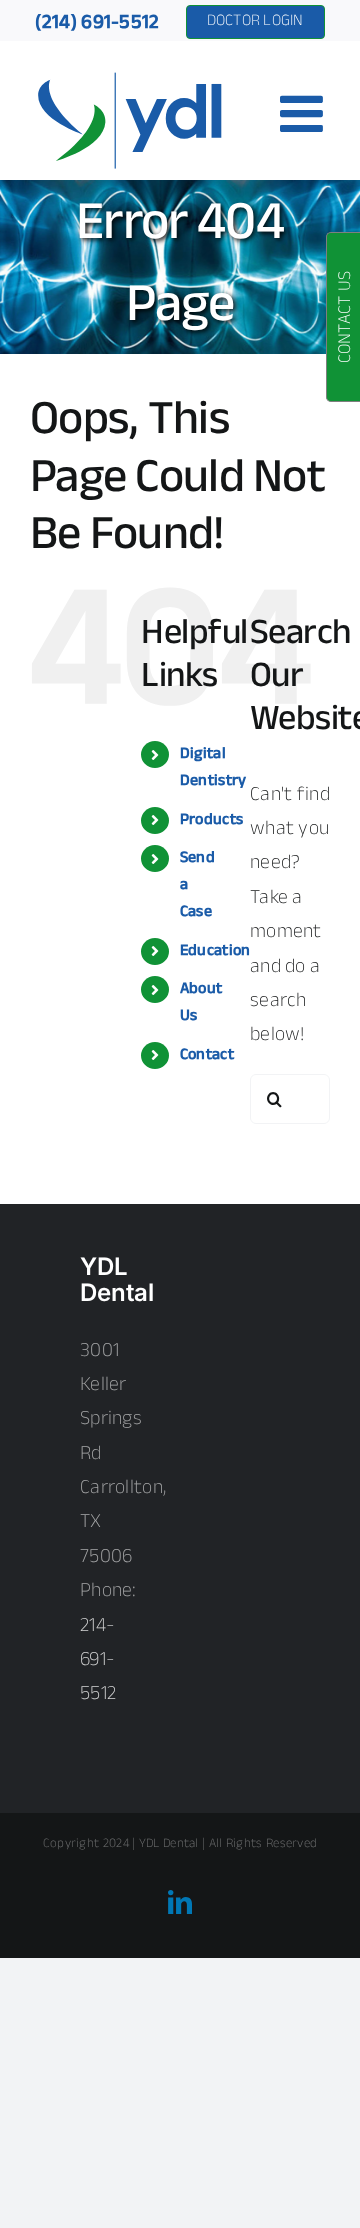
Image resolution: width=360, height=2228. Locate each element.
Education (215, 951)
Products (211, 820)
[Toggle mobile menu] (305, 113)
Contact (207, 1055)
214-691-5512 (98, 1661)
